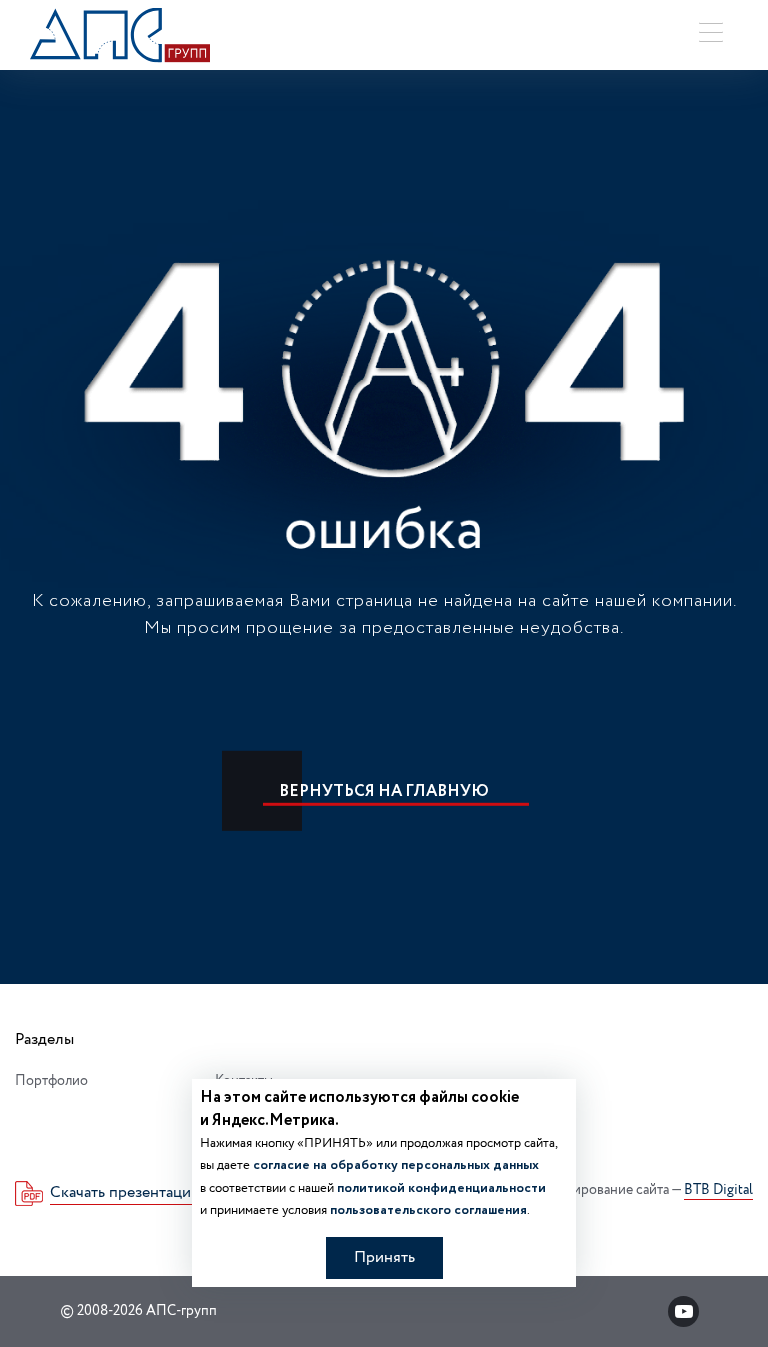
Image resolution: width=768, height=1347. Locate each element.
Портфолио (51, 1081)
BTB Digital (718, 1191)
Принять (384, 1257)
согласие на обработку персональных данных (396, 1165)
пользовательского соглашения (428, 1210)
